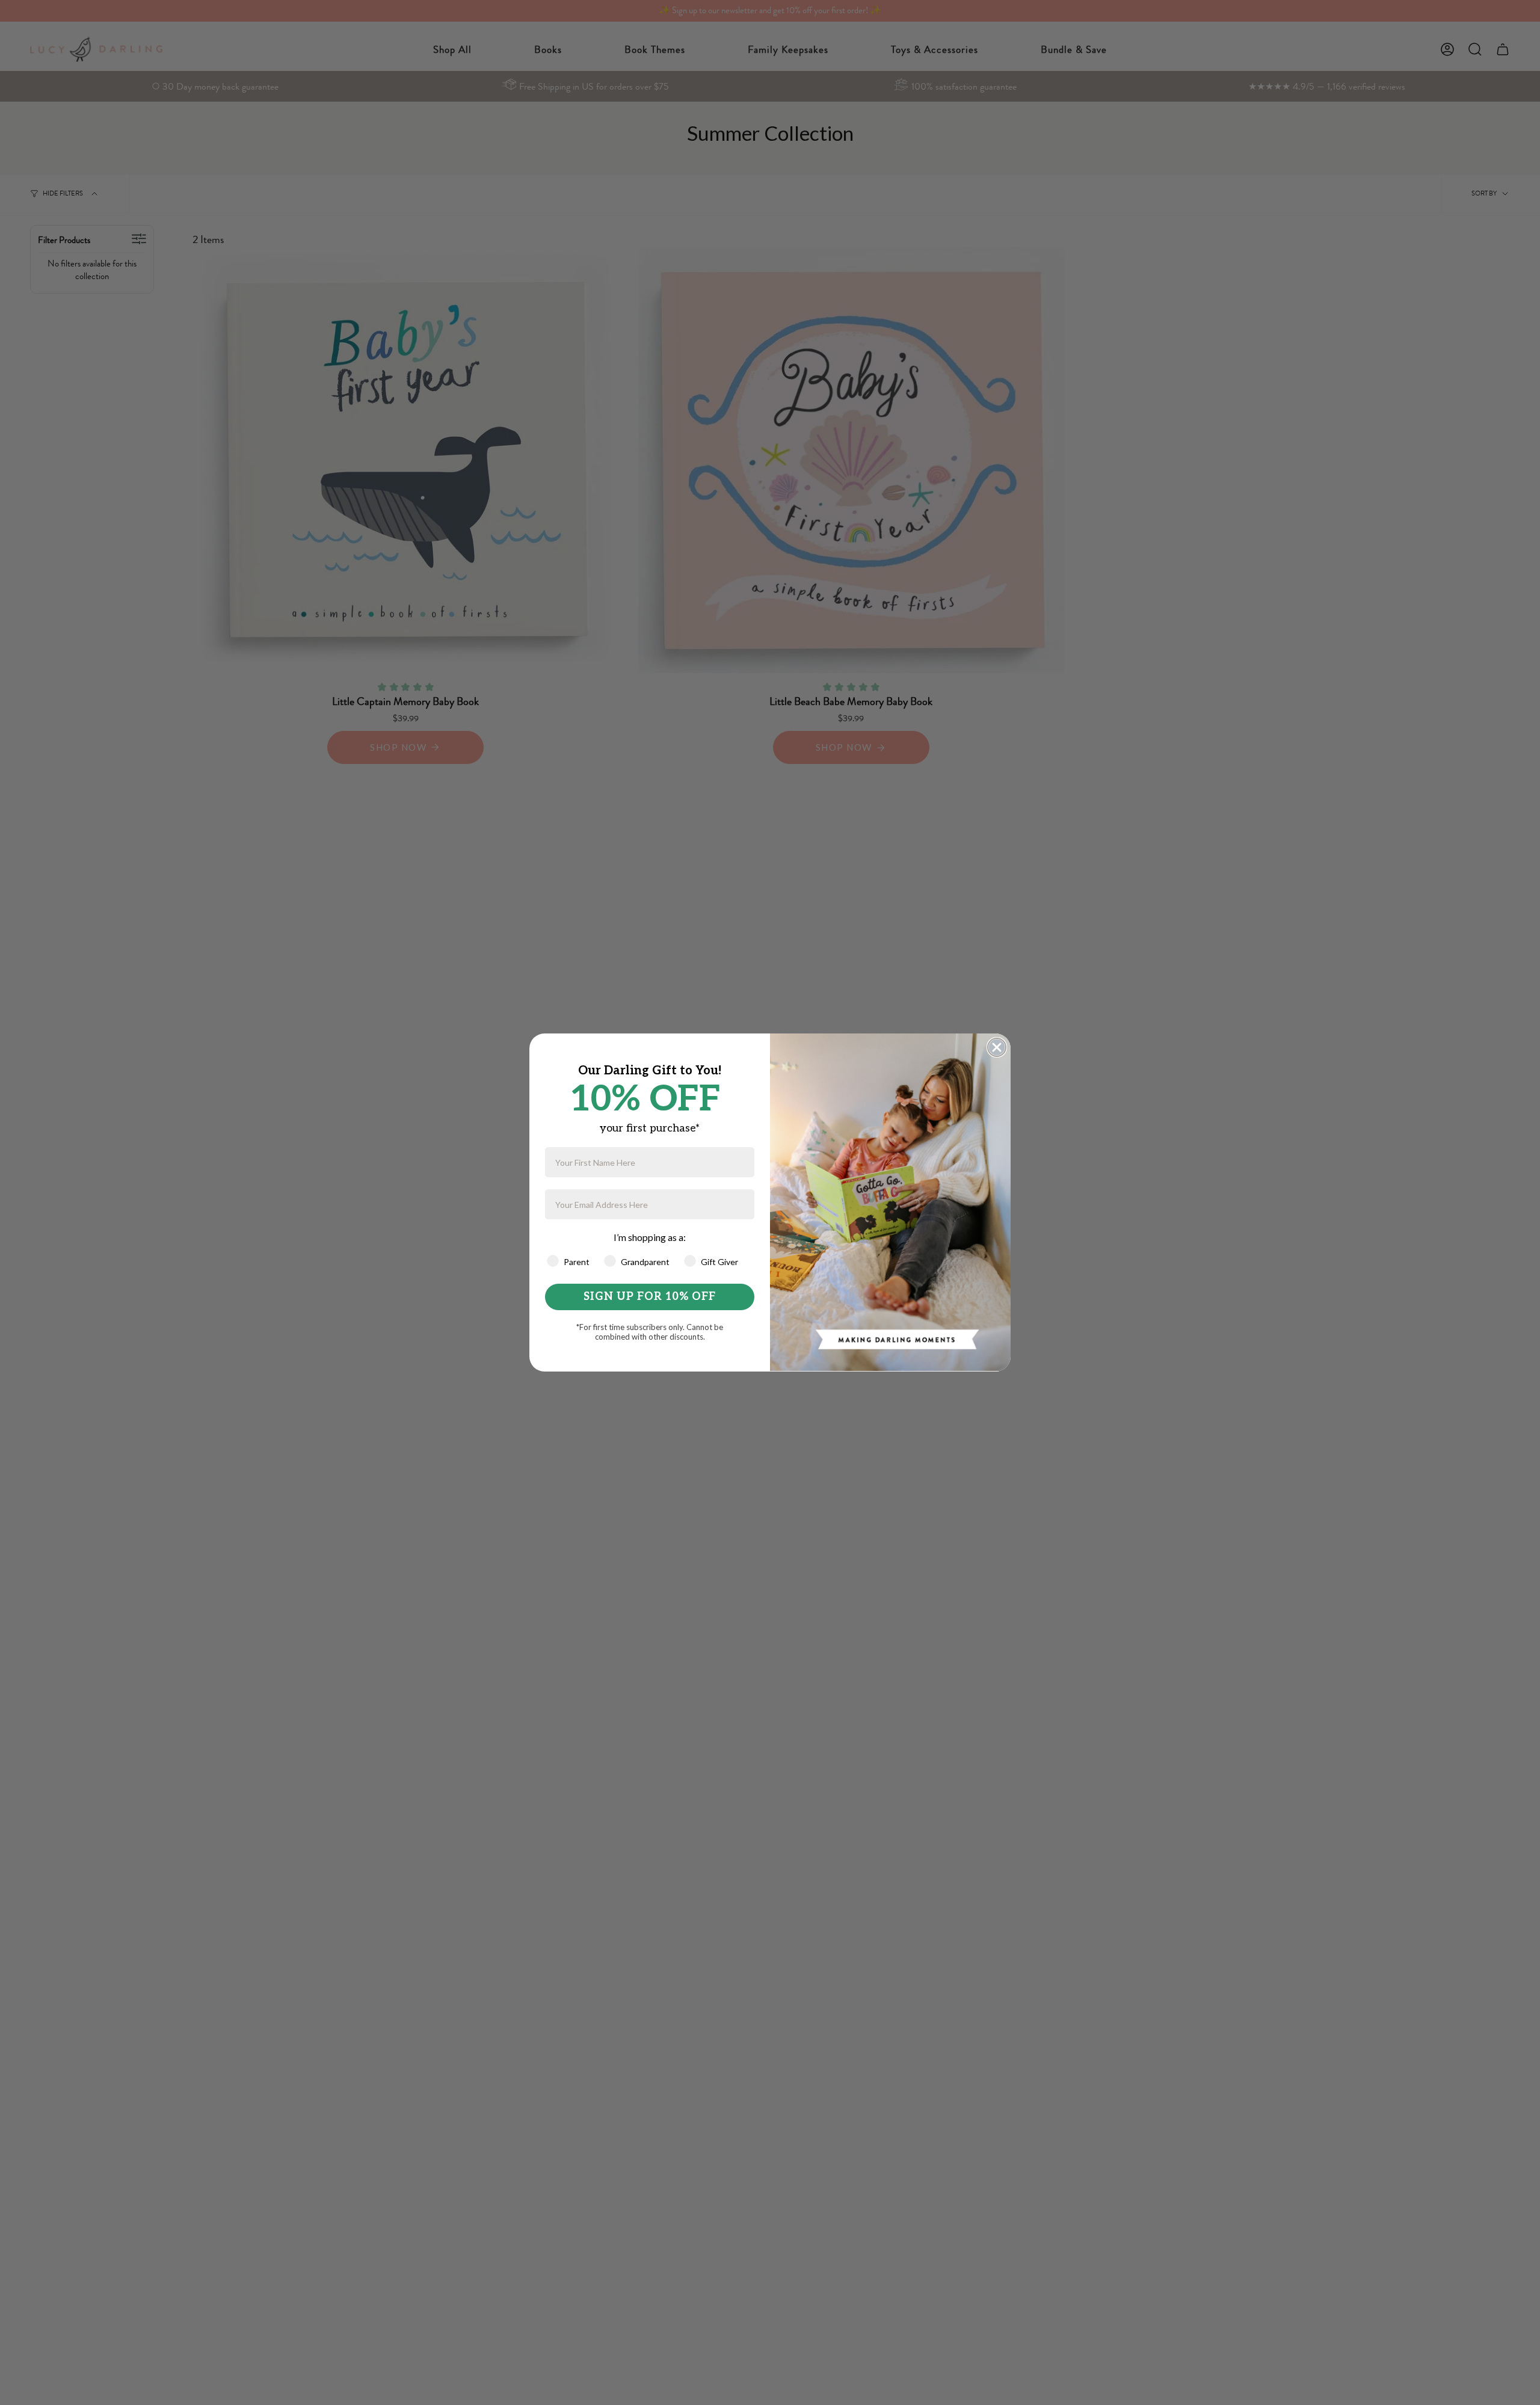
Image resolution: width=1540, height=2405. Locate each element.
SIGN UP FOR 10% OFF (650, 1297)
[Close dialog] (997, 1047)
